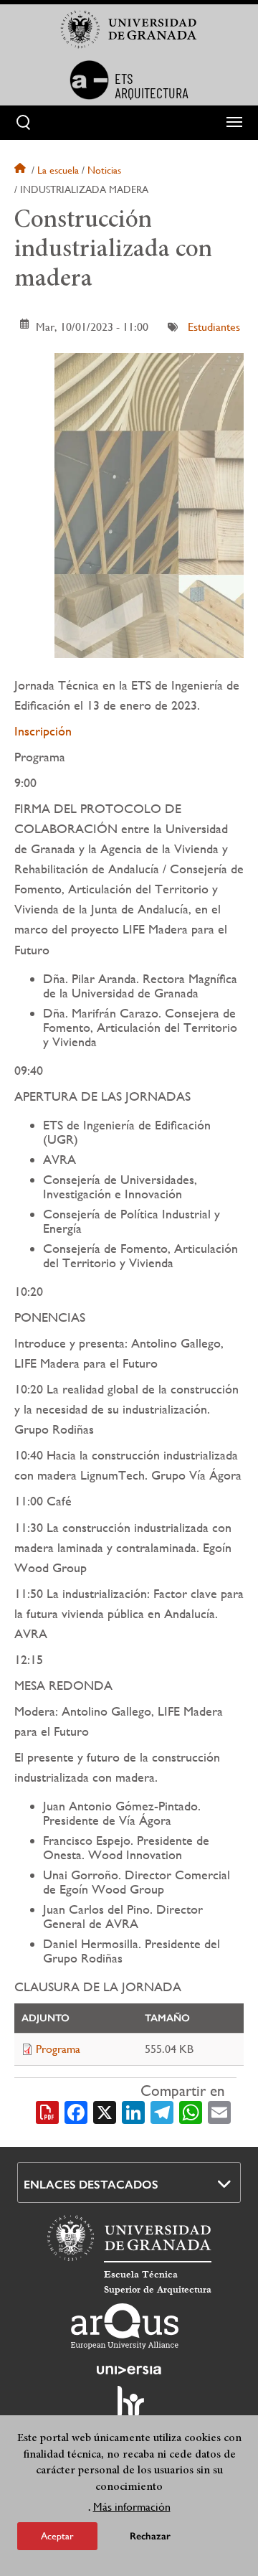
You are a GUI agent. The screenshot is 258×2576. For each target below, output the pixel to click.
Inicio (21, 170)
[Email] (219, 2111)
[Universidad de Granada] (129, 29)
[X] (105, 2111)
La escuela (58, 170)
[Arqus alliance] (125, 2326)
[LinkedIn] (133, 2111)
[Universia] (129, 2370)
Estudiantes (214, 327)
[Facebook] (76, 2111)
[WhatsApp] (191, 2111)
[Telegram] (162, 2111)
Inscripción (43, 731)
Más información (132, 2507)
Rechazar (150, 2536)
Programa (58, 2049)
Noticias (104, 170)
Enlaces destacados (91, 2185)
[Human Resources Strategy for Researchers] (129, 2408)
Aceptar (57, 2536)
